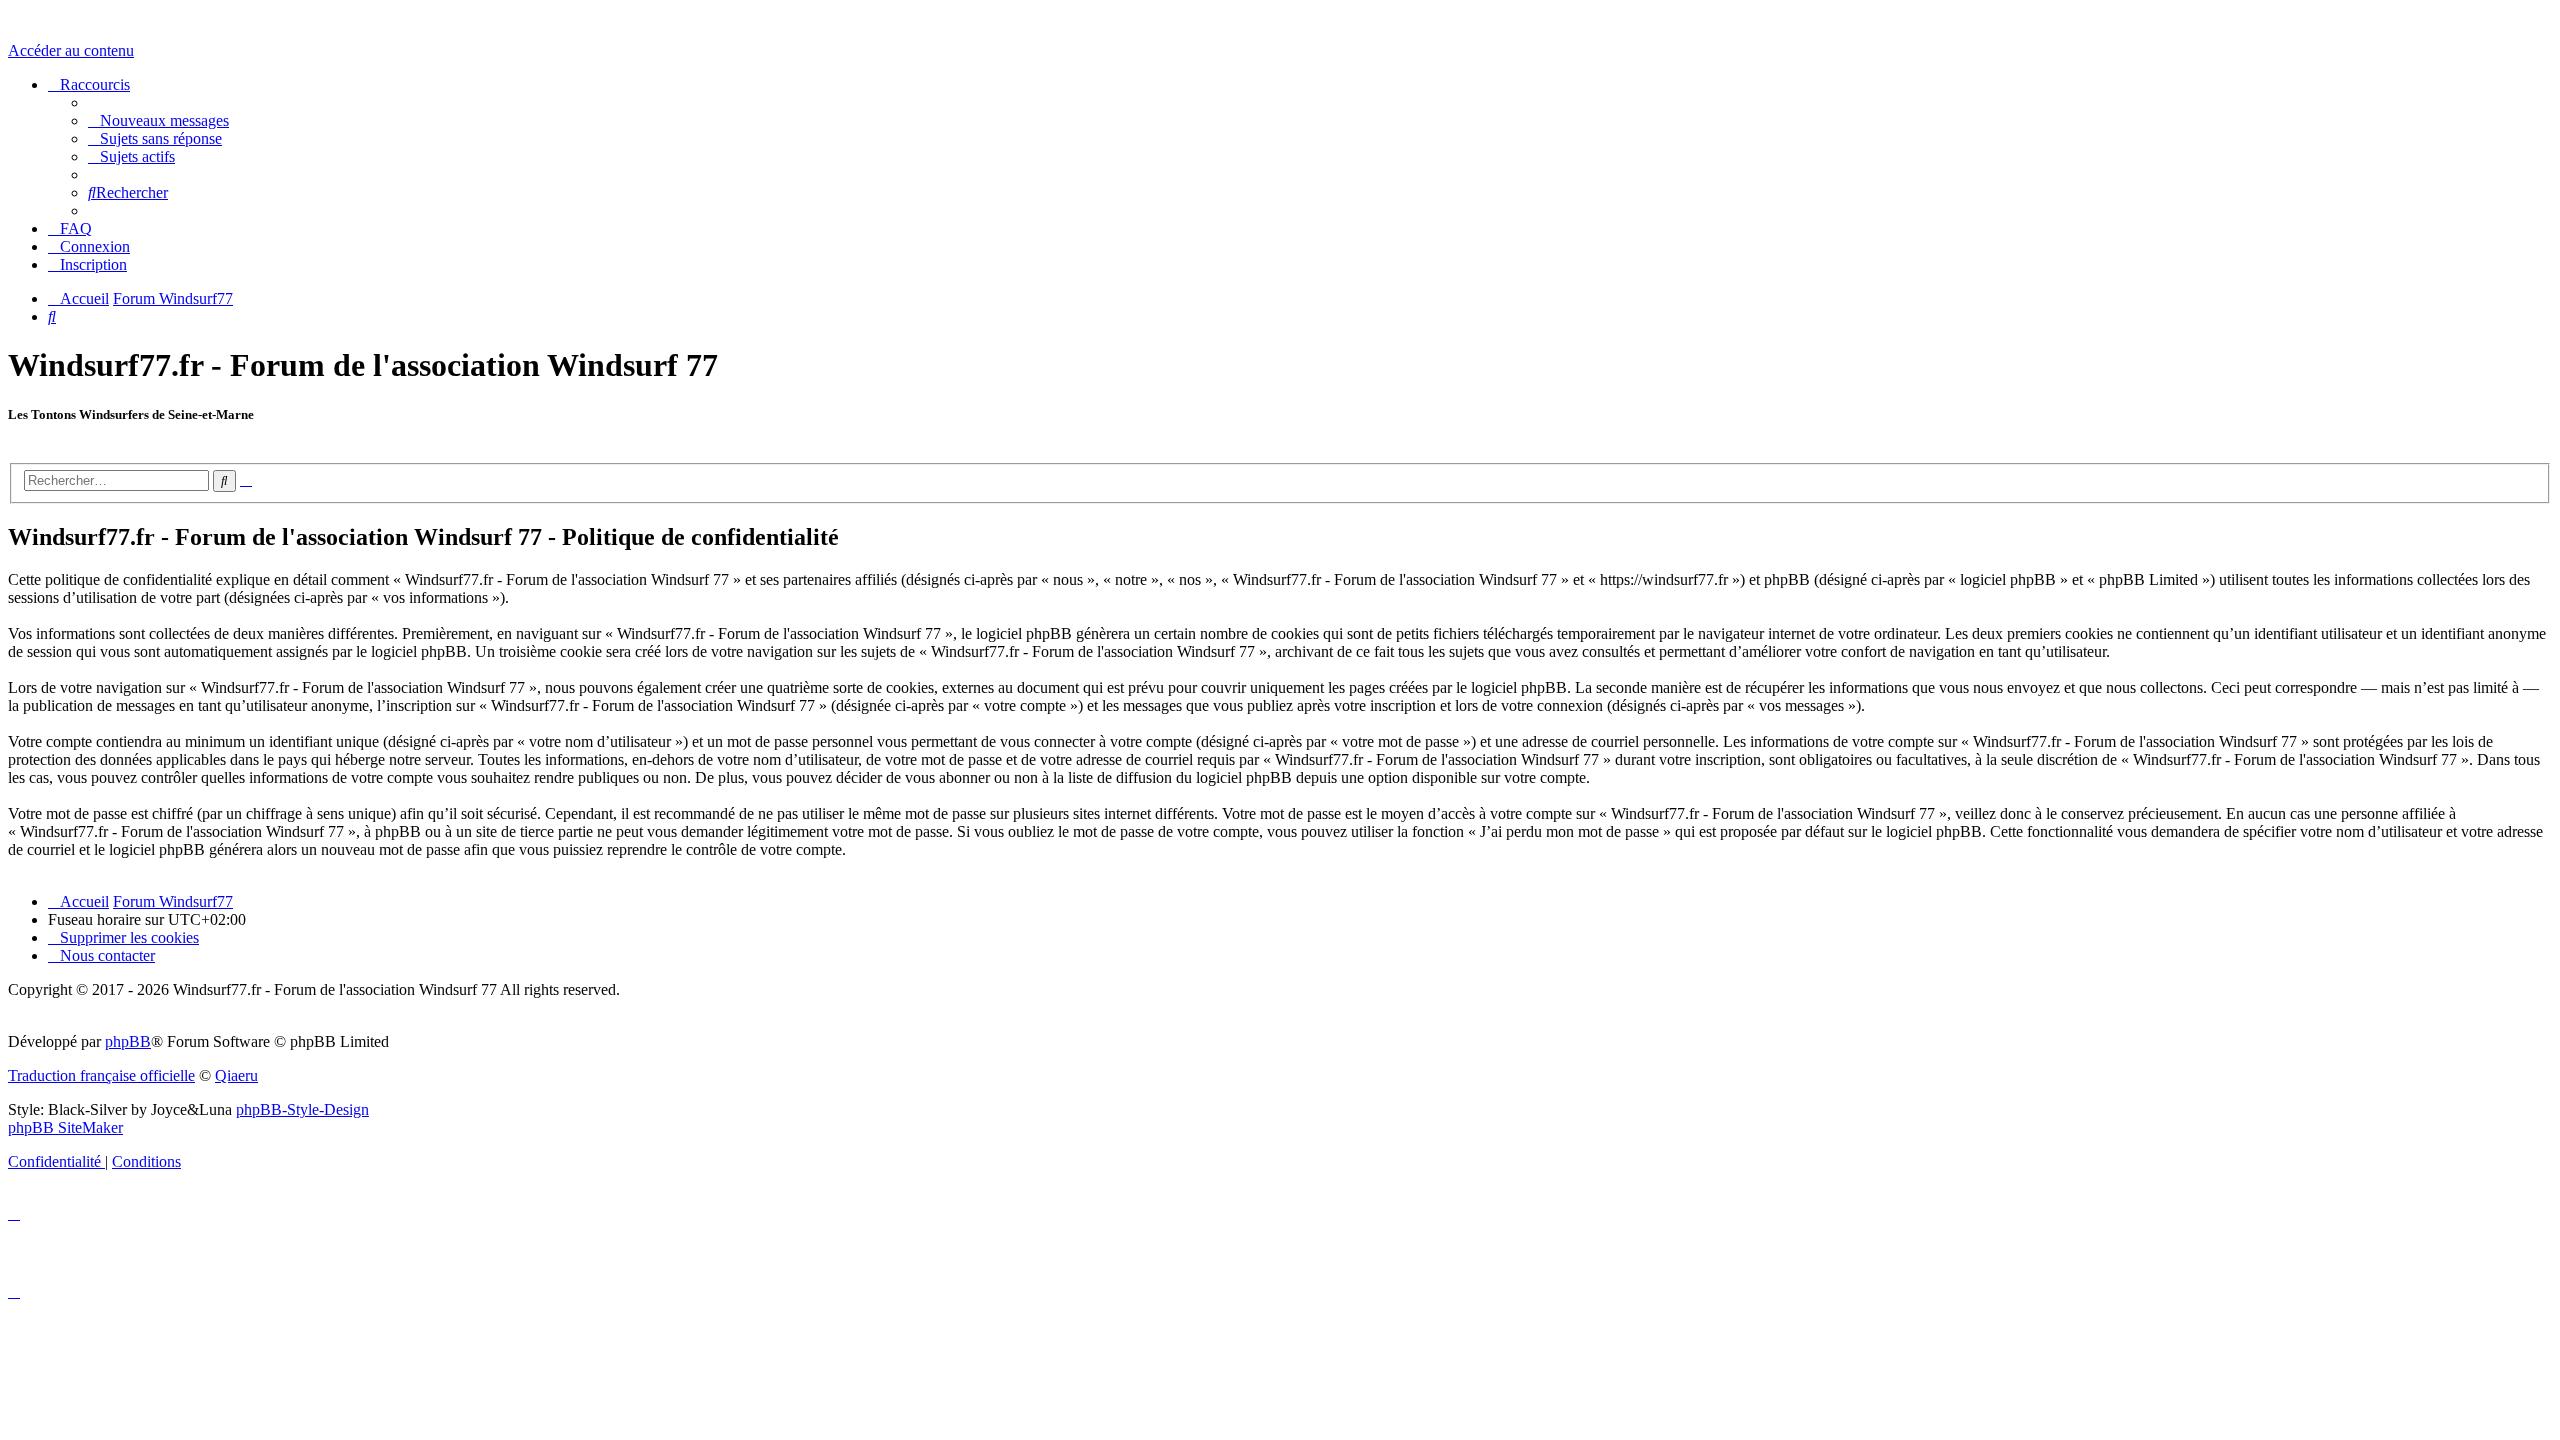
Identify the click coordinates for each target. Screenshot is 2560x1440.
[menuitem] (158, 120)
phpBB (128, 1041)
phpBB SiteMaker (65, 1127)
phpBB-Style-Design (302, 1109)
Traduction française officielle (101, 1075)
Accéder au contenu (71, 50)
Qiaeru (236, 1075)
